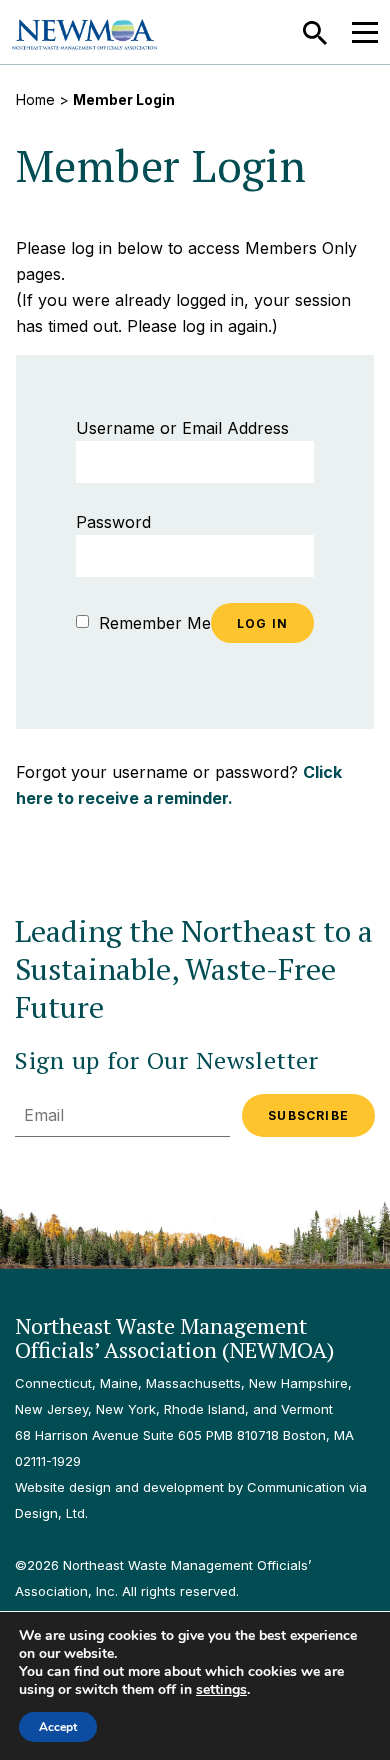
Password (113, 522)
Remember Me (152, 623)
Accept (58, 1727)
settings (221, 1690)
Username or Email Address (182, 428)
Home (35, 99)
